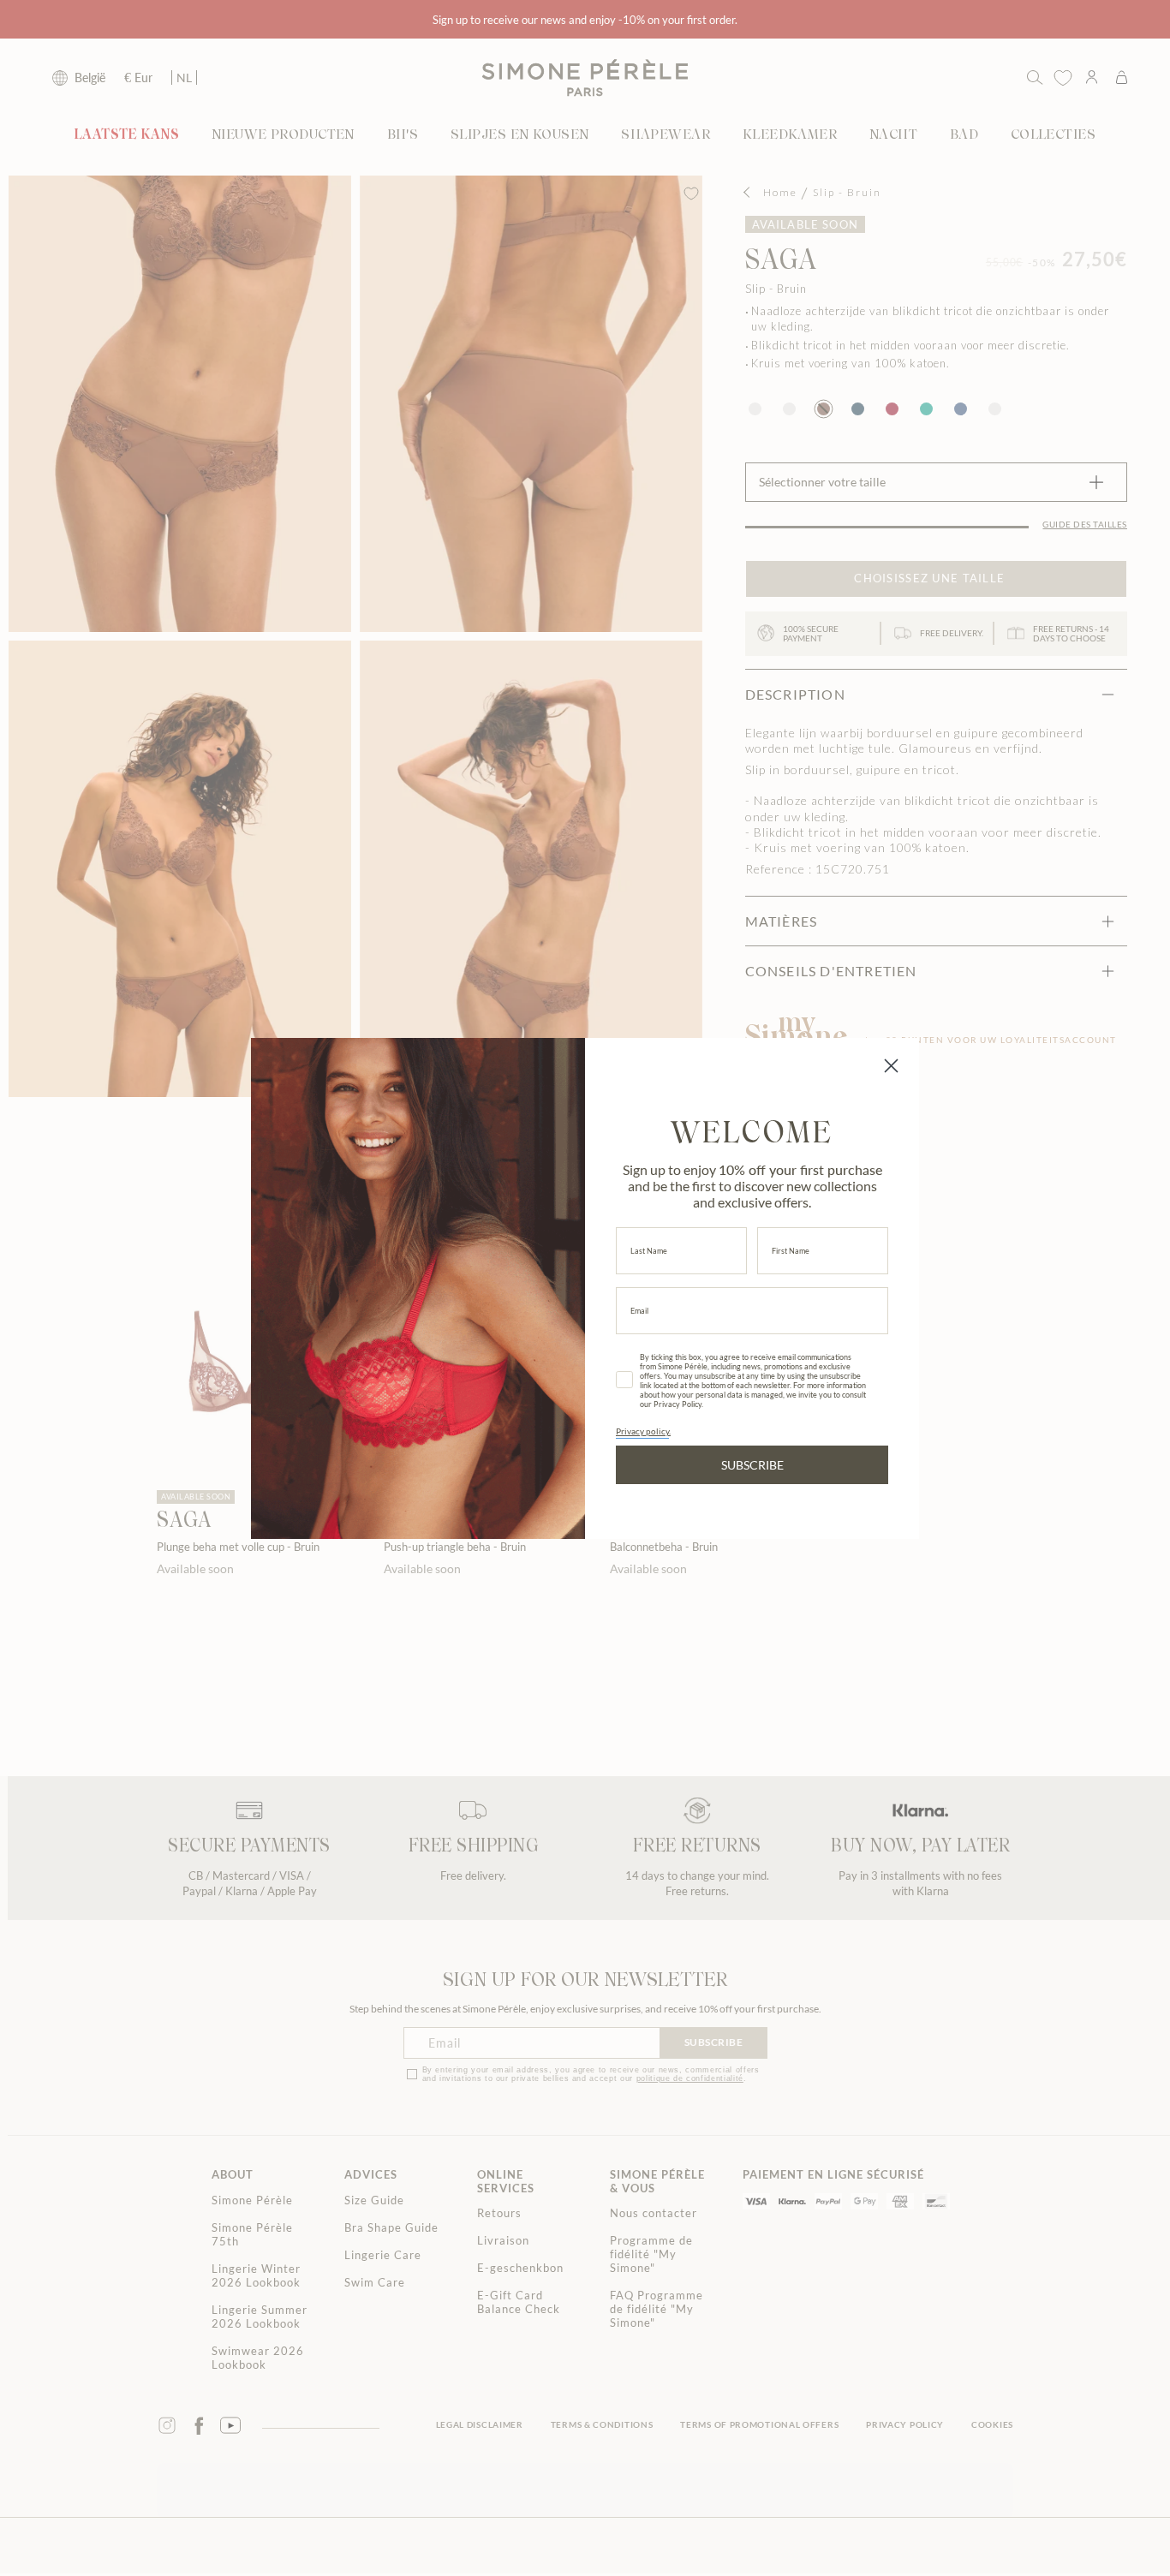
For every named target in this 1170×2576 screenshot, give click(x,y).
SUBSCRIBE (752, 1465)
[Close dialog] (891, 1066)
